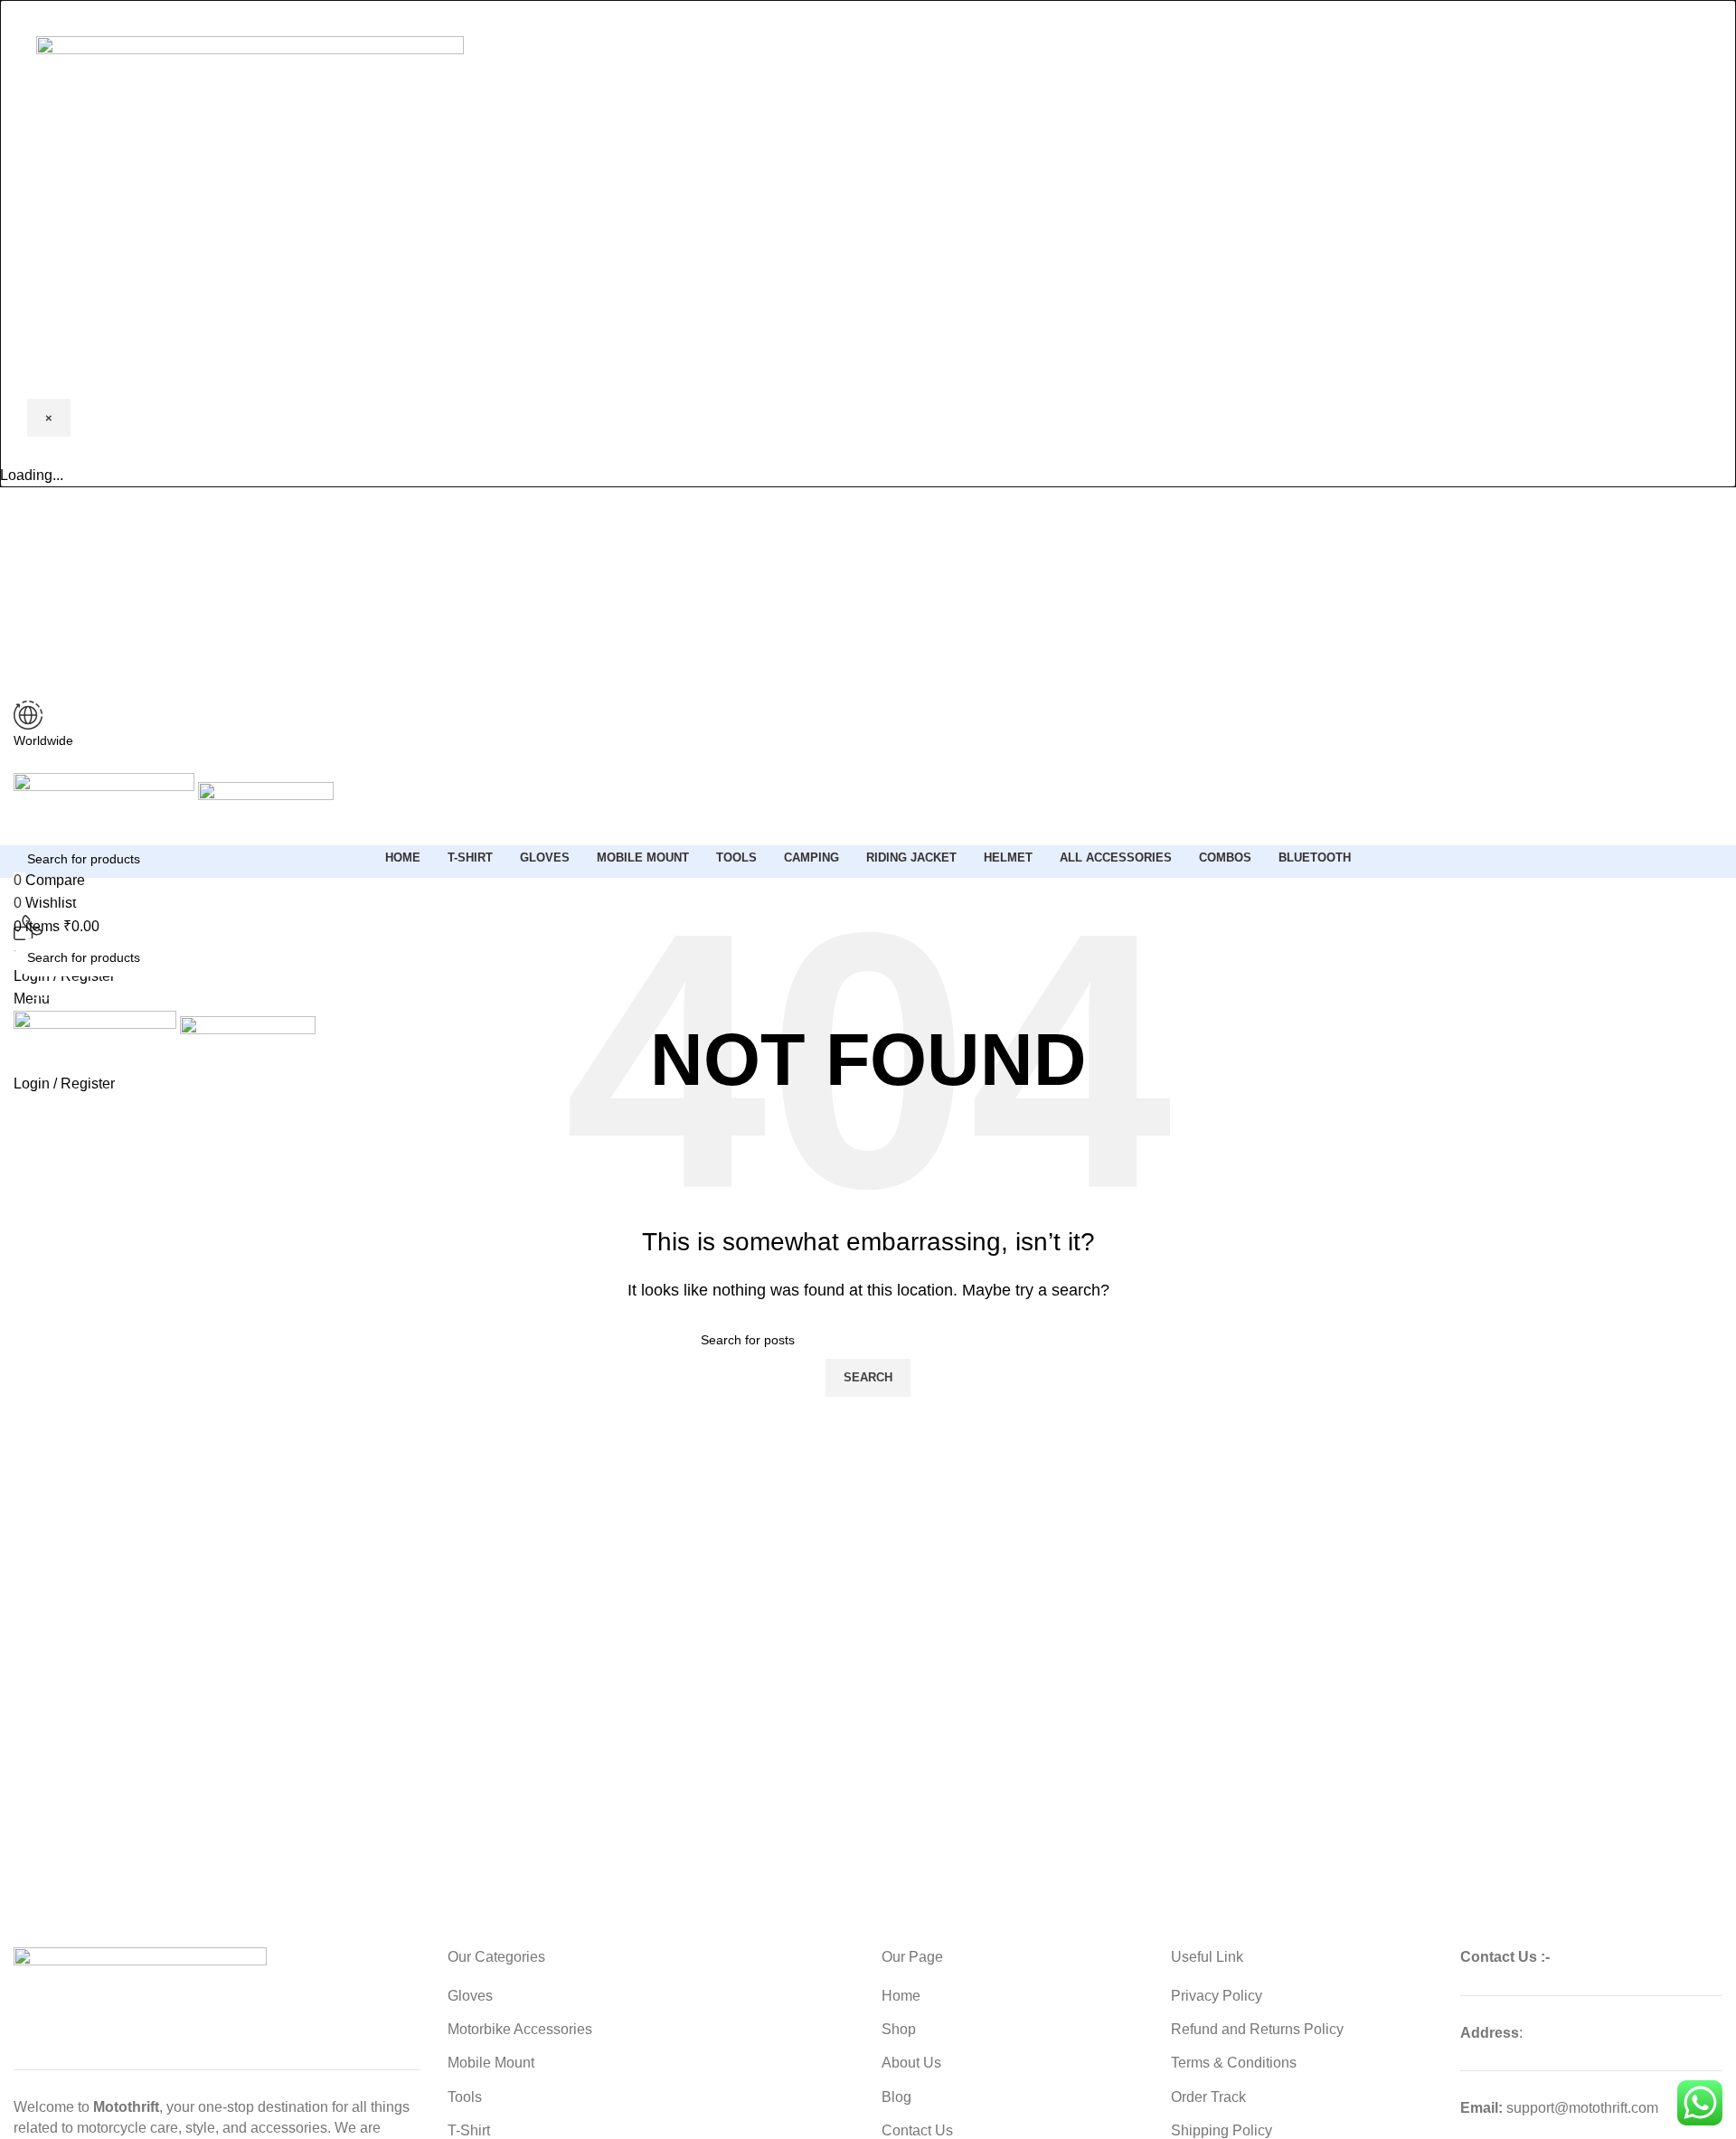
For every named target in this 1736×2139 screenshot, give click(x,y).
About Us (911, 2063)
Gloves (470, 1996)
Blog (896, 2097)
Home (901, 1996)
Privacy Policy (1217, 1996)
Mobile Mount (491, 2063)
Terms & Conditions (1234, 2063)
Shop (899, 2029)
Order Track (1208, 2097)
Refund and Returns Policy (1257, 2029)
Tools (465, 2097)
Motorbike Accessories (520, 2029)
